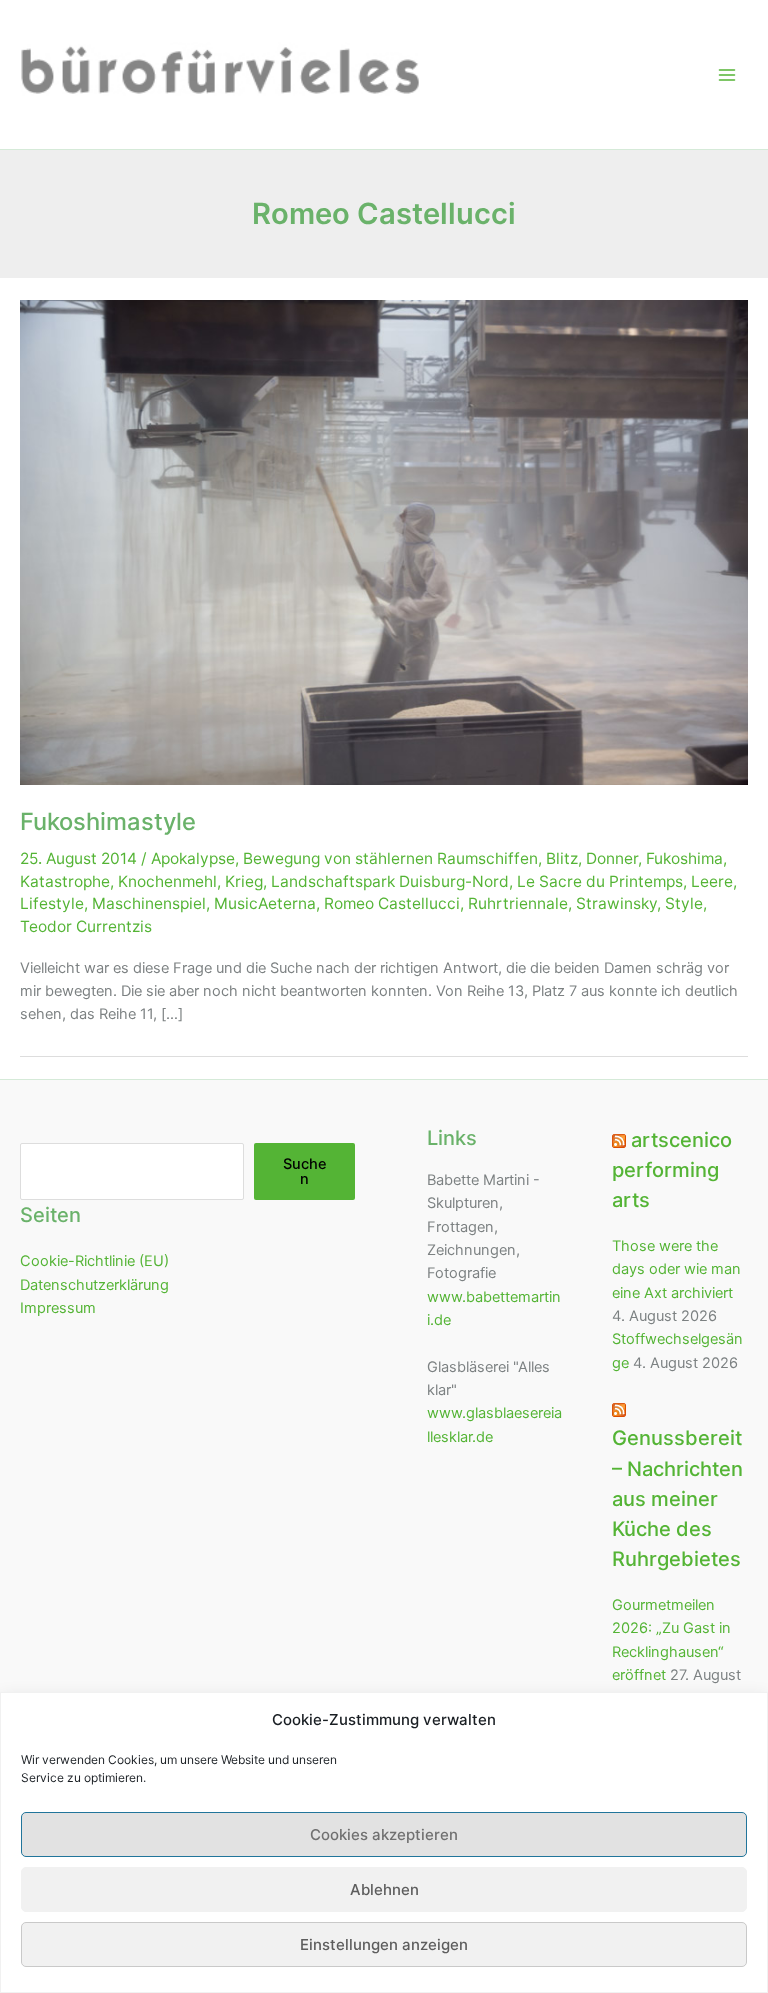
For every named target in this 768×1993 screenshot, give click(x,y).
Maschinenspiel (149, 903)
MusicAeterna (265, 903)
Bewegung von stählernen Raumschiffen (390, 858)
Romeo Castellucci (392, 903)
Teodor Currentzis (86, 926)
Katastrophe (65, 881)
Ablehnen (384, 1889)
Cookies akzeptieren (384, 1834)
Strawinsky (616, 903)
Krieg (244, 881)
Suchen (305, 1171)
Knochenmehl (167, 881)
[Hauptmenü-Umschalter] (727, 75)
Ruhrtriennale (518, 903)
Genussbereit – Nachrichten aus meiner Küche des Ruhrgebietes (677, 1498)
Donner (612, 858)
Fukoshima (684, 858)
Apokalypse (193, 858)
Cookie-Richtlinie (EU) (94, 1261)
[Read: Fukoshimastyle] (384, 542)
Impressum (58, 1308)
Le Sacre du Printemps (600, 881)
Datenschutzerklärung (94, 1285)
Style (684, 903)
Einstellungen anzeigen (384, 1944)
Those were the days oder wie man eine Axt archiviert (676, 1269)
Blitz (562, 858)
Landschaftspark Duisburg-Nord (390, 881)
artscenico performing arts (672, 1170)
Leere (712, 881)
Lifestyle (52, 903)
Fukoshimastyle (108, 821)
